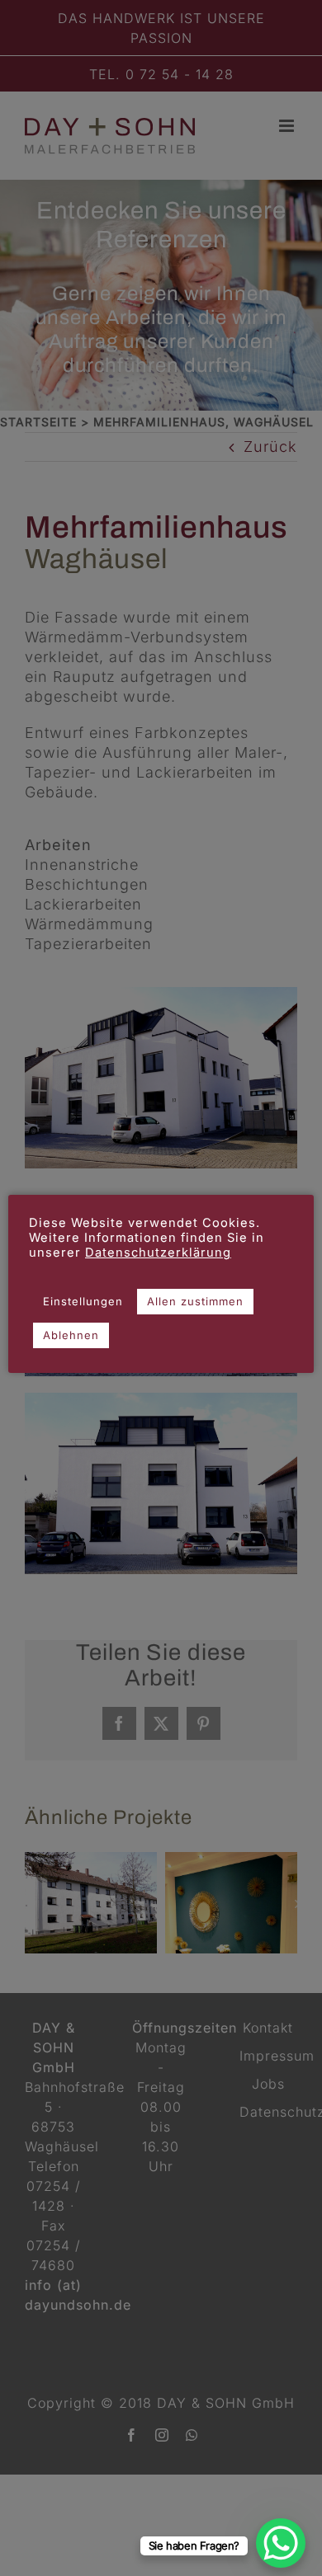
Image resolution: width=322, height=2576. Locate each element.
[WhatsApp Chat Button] (281, 2543)
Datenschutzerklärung (158, 1253)
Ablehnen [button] (71, 1335)
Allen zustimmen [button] (195, 1301)
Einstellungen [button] (83, 1301)
